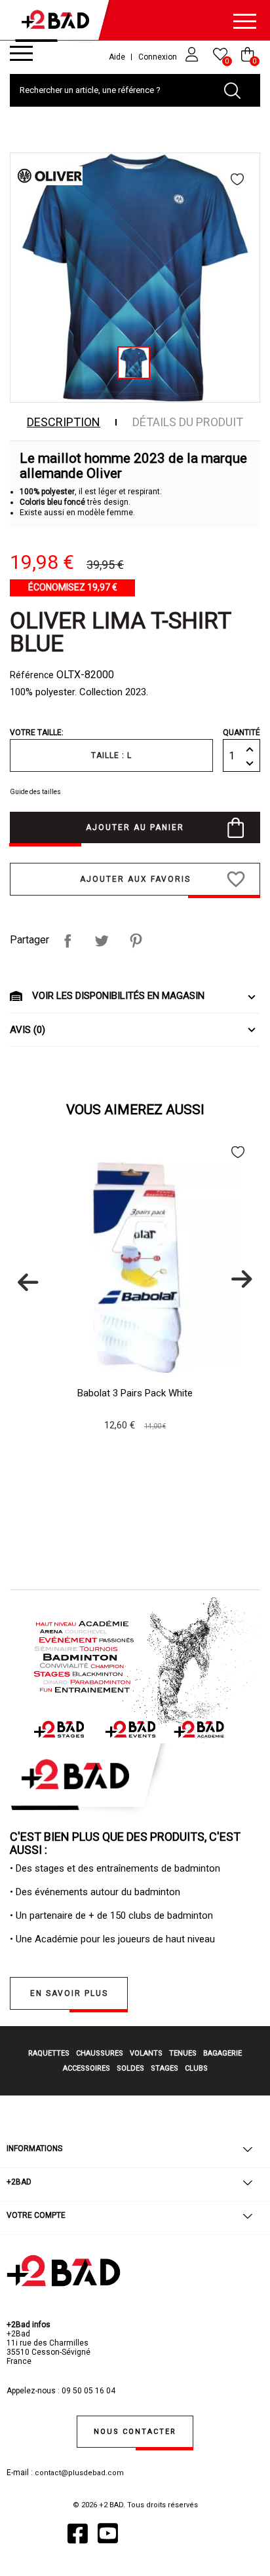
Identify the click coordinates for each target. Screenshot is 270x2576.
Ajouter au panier (135, 827)
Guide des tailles (35, 792)
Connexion (159, 57)
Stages (164, 2068)
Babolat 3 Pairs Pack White (135, 1393)
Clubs (196, 2068)
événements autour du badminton (107, 1892)
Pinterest (136, 941)
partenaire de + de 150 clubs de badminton (121, 1915)
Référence (32, 675)
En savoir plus (69, 1993)
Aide (117, 57)
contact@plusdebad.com (79, 2473)
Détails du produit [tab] (188, 422)
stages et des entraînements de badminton (127, 1868)
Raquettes (49, 2053)
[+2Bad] (59, 23)
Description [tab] (64, 422)
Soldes (130, 2068)
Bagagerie (222, 2053)
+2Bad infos (29, 2325)
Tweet (102, 941)
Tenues (183, 2053)
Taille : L (111, 755)
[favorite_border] (239, 179)
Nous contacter (135, 2432)
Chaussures (100, 2053)
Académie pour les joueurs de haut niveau (125, 1939)
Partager (67, 941)
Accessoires (87, 2068)
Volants (146, 2053)
